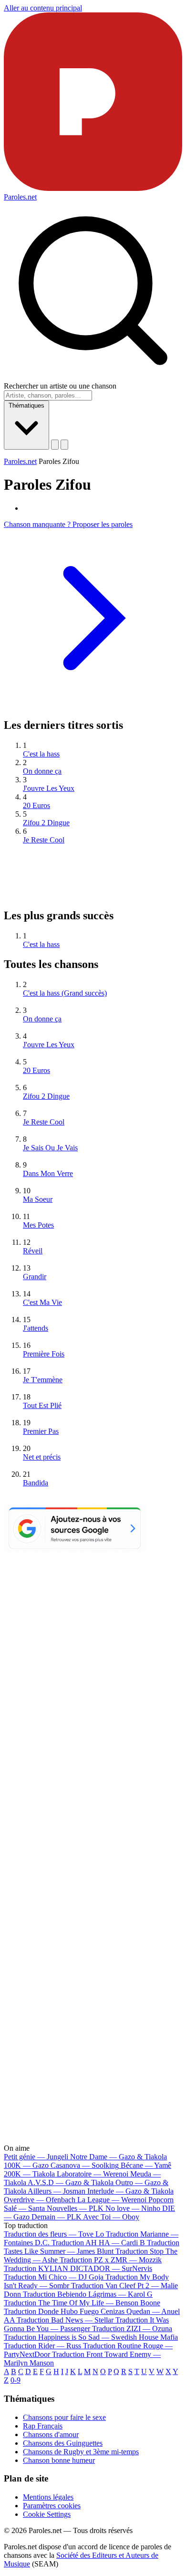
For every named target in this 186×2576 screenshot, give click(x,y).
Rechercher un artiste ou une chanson (60, 386)
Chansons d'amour (51, 2434)
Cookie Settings (47, 2514)
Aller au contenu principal (43, 8)
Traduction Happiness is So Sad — (91, 2337)
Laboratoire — (93, 2174)
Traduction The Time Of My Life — (82, 2303)
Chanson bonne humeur (59, 2460)
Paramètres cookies (52, 2506)
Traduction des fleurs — (54, 2234)
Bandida (36, 1483)
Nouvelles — (75, 2208)
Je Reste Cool (44, 840)
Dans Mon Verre (48, 1173)
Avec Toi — (111, 2217)
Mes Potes (38, 1225)
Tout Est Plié (42, 1405)
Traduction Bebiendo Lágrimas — (88, 2294)
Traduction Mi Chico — (54, 2277)
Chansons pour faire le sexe (64, 2417)
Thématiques (26, 405)
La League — (112, 2200)
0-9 (15, 2380)
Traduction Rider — (42, 2346)
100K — (26, 2165)
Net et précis (42, 1457)
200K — (29, 2174)
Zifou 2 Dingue (46, 823)
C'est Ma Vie (42, 1302)
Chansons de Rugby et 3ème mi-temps (81, 2452)
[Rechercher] (55, 445)
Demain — (57, 2217)
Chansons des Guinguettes (63, 2443)
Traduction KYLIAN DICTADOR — (78, 2268)
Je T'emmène (43, 1380)
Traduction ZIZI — (132, 2329)
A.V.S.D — (71, 2182)
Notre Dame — (119, 2157)
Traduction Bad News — (65, 2320)
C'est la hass (41, 754)
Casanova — (85, 2165)
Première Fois (44, 1354)
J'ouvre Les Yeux (49, 788)
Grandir (35, 1277)
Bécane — (146, 2165)
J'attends (36, 1328)
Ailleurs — (57, 2191)
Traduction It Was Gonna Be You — (86, 2324)
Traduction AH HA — (98, 2243)
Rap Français (43, 2426)
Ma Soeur (38, 1199)
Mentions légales (48, 2497)
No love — (133, 2208)
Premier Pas (41, 1431)
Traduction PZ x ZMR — (111, 2260)
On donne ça (42, 771)
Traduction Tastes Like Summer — (92, 2247)
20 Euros (36, 805)
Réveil (33, 1251)
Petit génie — (36, 2157)
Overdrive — (40, 2200)
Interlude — (130, 2191)
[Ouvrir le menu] (64, 445)
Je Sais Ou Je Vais (50, 1148)
